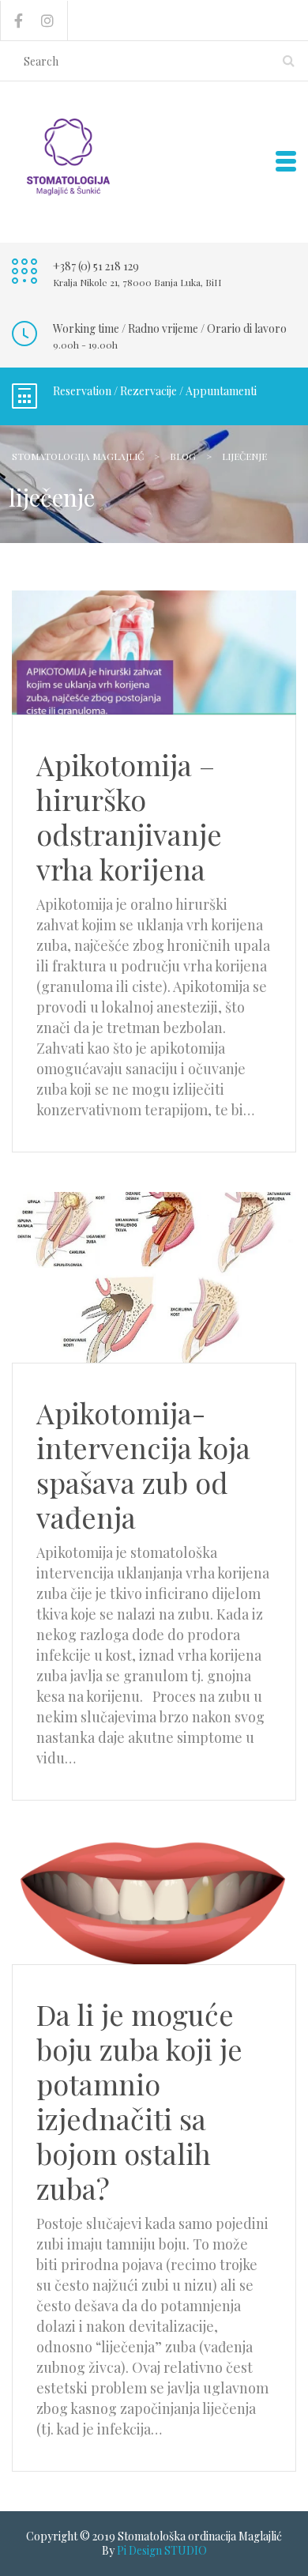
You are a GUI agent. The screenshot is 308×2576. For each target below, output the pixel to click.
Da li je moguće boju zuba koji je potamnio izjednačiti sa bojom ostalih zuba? (139, 2101)
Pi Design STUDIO (162, 2550)
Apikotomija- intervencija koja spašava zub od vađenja (143, 1465)
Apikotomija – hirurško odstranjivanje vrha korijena (129, 817)
